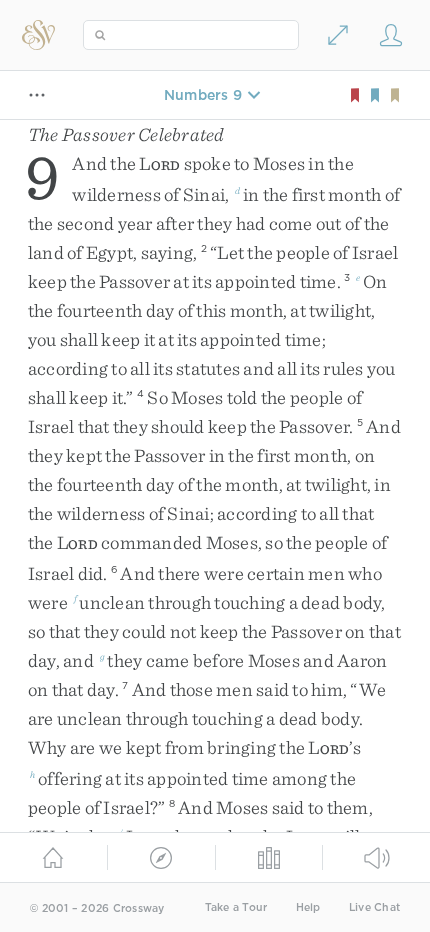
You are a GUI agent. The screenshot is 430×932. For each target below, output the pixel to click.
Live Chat (374, 907)
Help (308, 907)
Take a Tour (236, 907)
